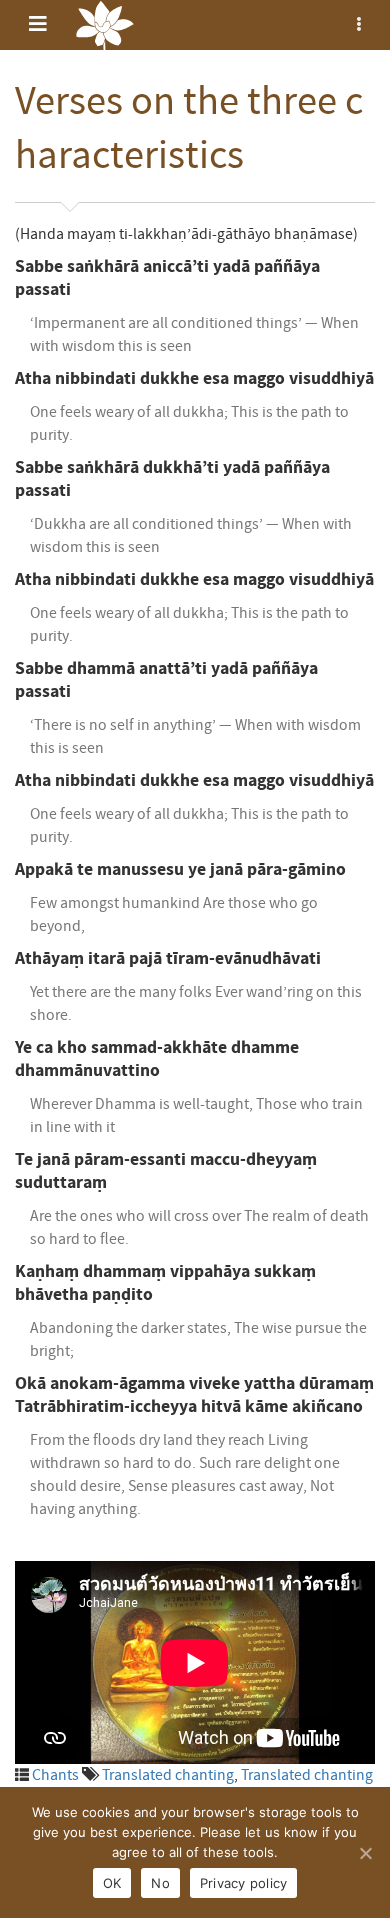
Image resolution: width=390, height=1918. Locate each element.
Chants (55, 1775)
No (160, 1883)
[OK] (365, 1853)
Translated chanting (168, 1775)
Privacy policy (244, 1883)
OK (112, 1883)
